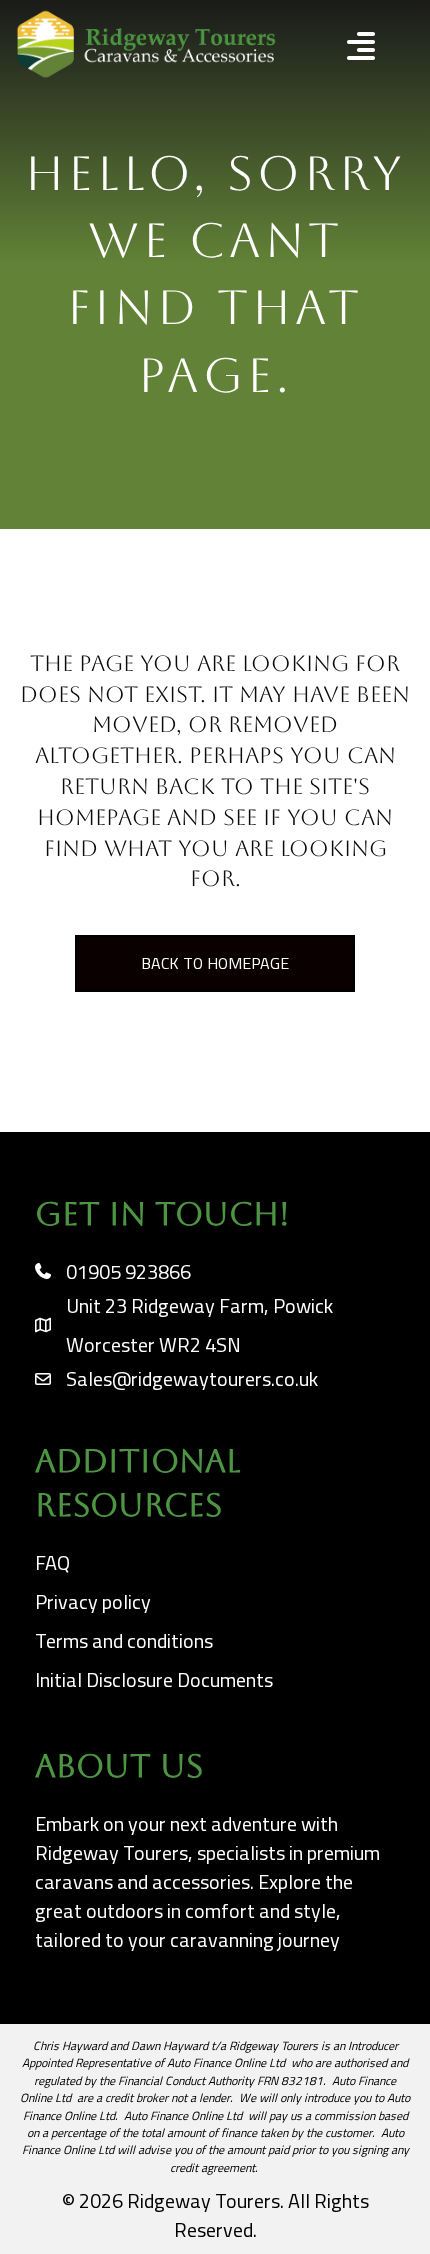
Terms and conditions (124, 1640)
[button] (344, 48)
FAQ (52, 1562)
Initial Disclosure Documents (154, 1679)
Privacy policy (93, 1601)
